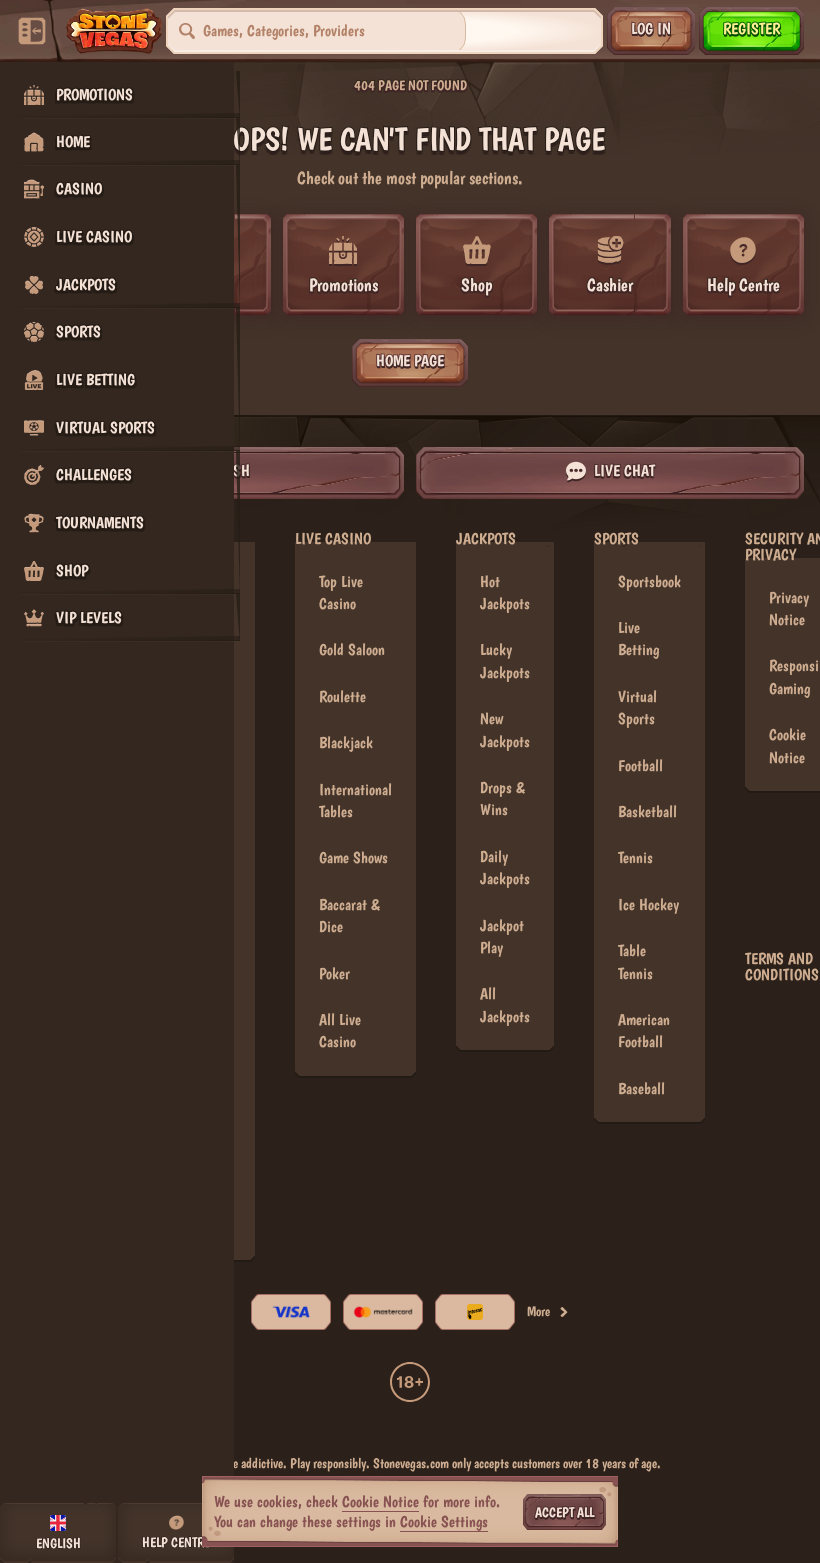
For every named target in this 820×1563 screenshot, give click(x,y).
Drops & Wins (502, 798)
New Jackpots (505, 729)
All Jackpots (505, 1004)
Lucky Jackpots (505, 660)
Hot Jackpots (505, 592)
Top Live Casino (341, 592)
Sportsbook (649, 581)
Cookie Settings (444, 1522)
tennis (635, 857)
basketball (647, 811)
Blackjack (346, 742)
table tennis (635, 961)
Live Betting (638, 638)
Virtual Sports (637, 707)
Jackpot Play (502, 936)
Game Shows (353, 857)
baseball (641, 1088)
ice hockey (648, 904)
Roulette (342, 696)
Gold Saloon (352, 649)
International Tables (355, 800)
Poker (334, 973)
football (640, 765)
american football (644, 1030)
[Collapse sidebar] (32, 31)
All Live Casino (340, 1030)
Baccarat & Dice (349, 915)
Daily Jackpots (505, 867)
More (538, 1311)
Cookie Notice (380, 1501)
